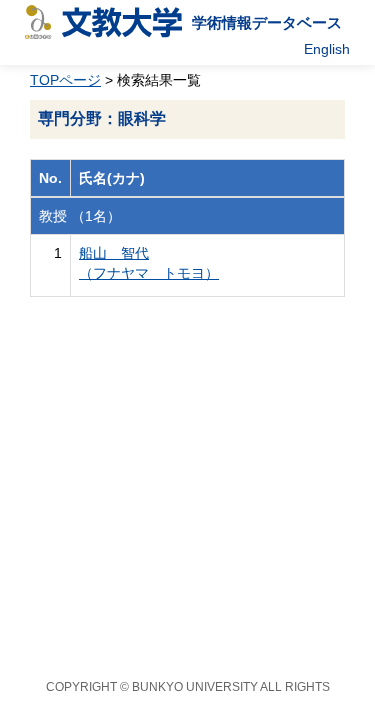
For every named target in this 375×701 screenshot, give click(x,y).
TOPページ (65, 80)
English (327, 49)
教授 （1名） (80, 216)
